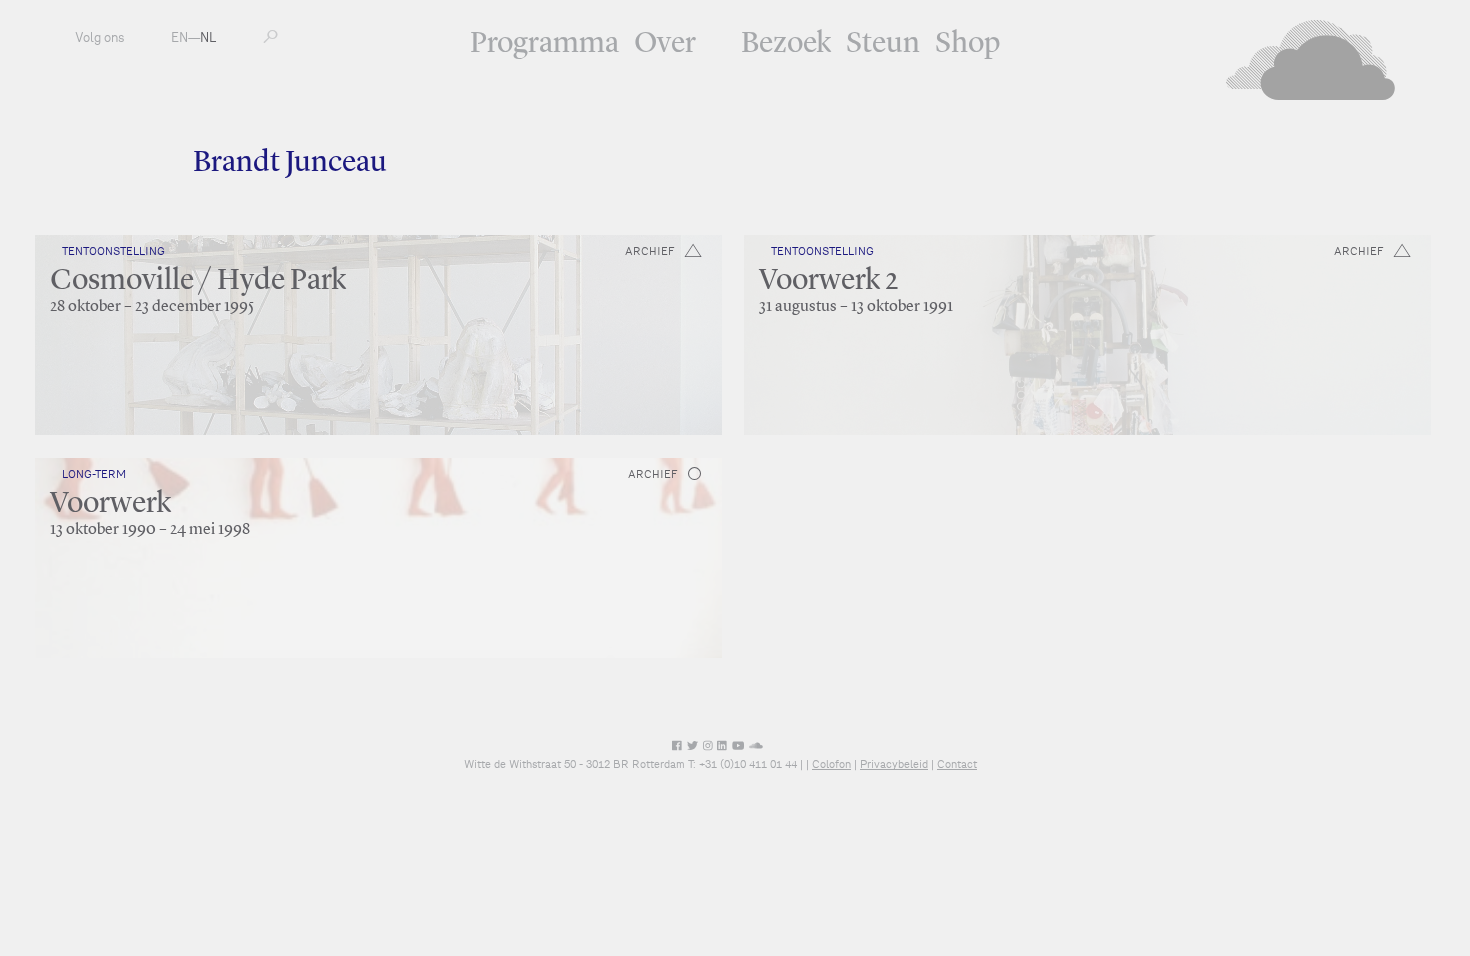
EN (179, 37)
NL (208, 37)
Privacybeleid (894, 764)
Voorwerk (110, 504)
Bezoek (786, 44)
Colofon (831, 764)
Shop (967, 44)
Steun (883, 44)
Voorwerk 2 (828, 281)
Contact (957, 764)
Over (665, 44)
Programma (544, 44)
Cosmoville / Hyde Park (198, 281)
